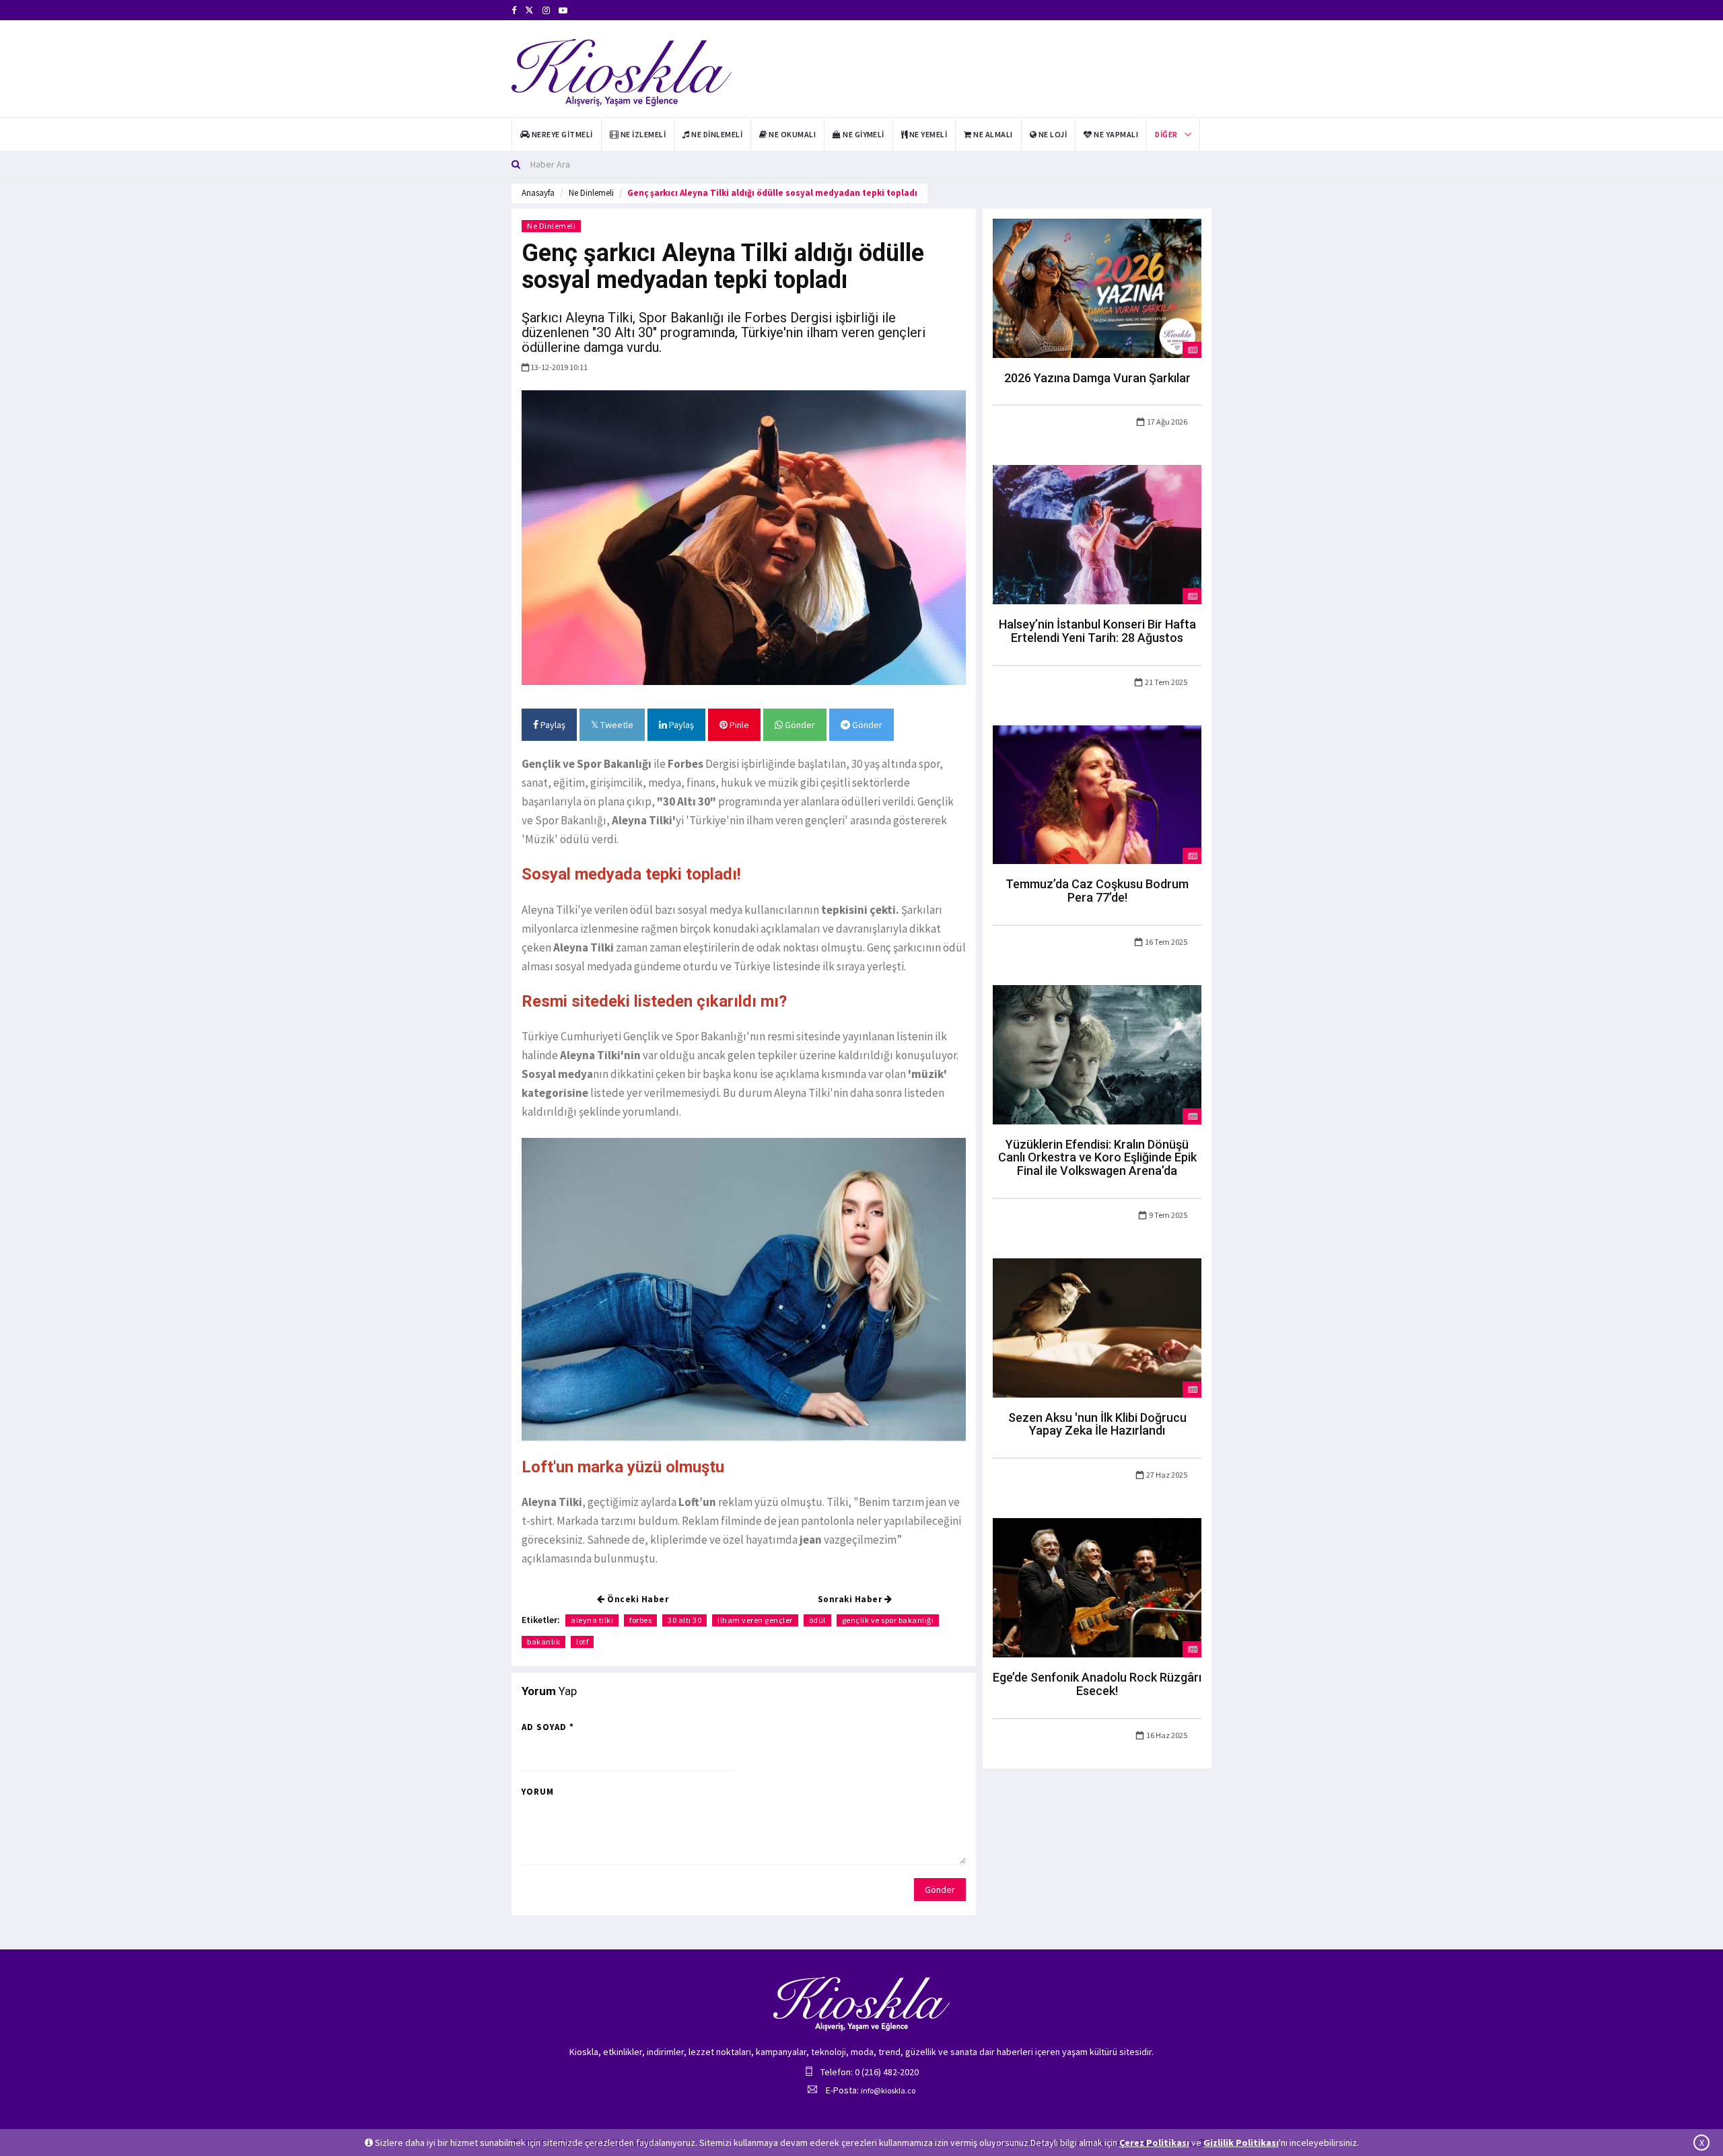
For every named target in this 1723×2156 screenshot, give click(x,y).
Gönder (799, 725)
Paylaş (552, 725)
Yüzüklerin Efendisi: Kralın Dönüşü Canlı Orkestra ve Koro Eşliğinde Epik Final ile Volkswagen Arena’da (1097, 1158)
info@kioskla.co (888, 2090)
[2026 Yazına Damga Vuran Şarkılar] (1097, 287)
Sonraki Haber (851, 1599)
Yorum (538, 1792)
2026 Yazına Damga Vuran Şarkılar (1097, 378)
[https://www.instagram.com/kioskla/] (546, 10)
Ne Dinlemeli (591, 193)
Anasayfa (538, 193)
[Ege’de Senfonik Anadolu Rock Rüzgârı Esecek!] (1097, 1587)
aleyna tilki (592, 1620)
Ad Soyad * (548, 1727)
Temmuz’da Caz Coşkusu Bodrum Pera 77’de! (1097, 891)
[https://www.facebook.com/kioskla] (514, 10)
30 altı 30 (684, 1620)
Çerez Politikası (1154, 2143)
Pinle (738, 725)
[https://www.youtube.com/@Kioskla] (563, 10)
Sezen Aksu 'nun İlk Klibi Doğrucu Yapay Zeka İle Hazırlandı (1097, 1424)
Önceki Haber (637, 1599)
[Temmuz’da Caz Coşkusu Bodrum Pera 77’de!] (1097, 793)
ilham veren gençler (755, 1620)
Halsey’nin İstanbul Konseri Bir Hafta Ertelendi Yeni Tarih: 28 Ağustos (1097, 631)
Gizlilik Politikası (1241, 2143)
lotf (582, 1642)
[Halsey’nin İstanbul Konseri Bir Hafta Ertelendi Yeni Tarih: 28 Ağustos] (1097, 534)
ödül (817, 1620)
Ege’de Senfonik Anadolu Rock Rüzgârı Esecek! (1097, 1684)
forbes (640, 1620)
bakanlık (543, 1642)
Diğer (1166, 134)
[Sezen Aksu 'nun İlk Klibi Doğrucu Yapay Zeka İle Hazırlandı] (1097, 1327)
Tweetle (616, 725)
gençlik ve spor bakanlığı (888, 1620)
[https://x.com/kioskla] (529, 10)
